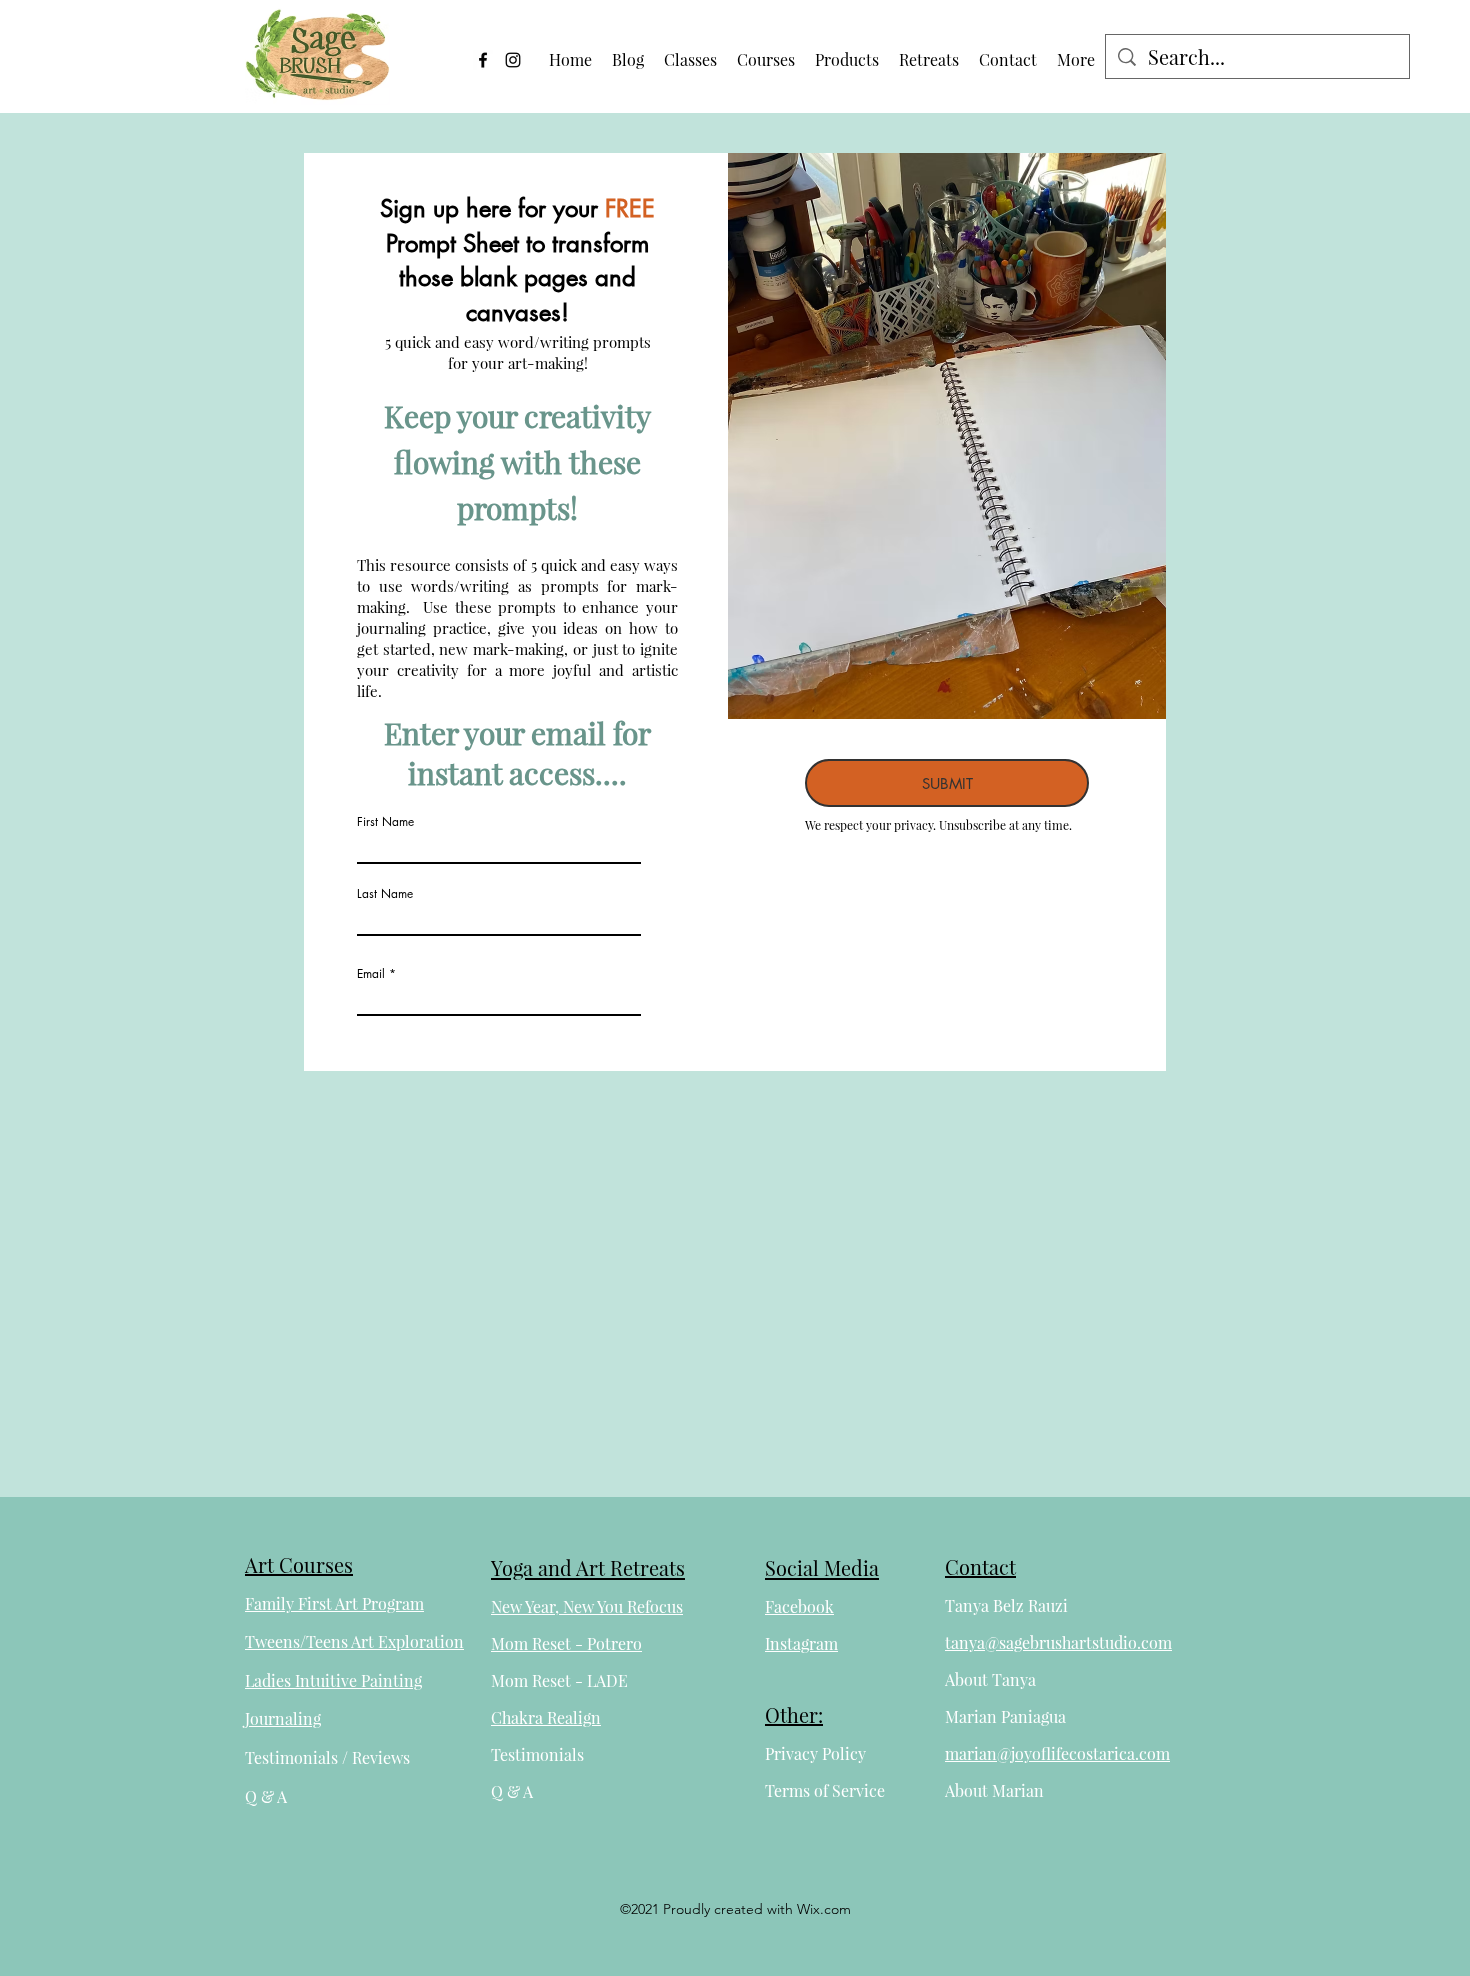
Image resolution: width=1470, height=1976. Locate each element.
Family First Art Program (334, 1603)
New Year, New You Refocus (587, 1606)
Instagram (801, 1643)
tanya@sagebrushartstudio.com (1058, 1642)
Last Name (385, 894)
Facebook (799, 1606)
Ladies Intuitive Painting (333, 1680)
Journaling (283, 1718)
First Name (385, 822)
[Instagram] (513, 60)
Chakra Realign (546, 1717)
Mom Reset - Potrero (566, 1643)
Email (371, 974)
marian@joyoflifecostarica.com (1057, 1753)
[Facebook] (483, 60)
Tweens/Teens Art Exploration (354, 1641)
